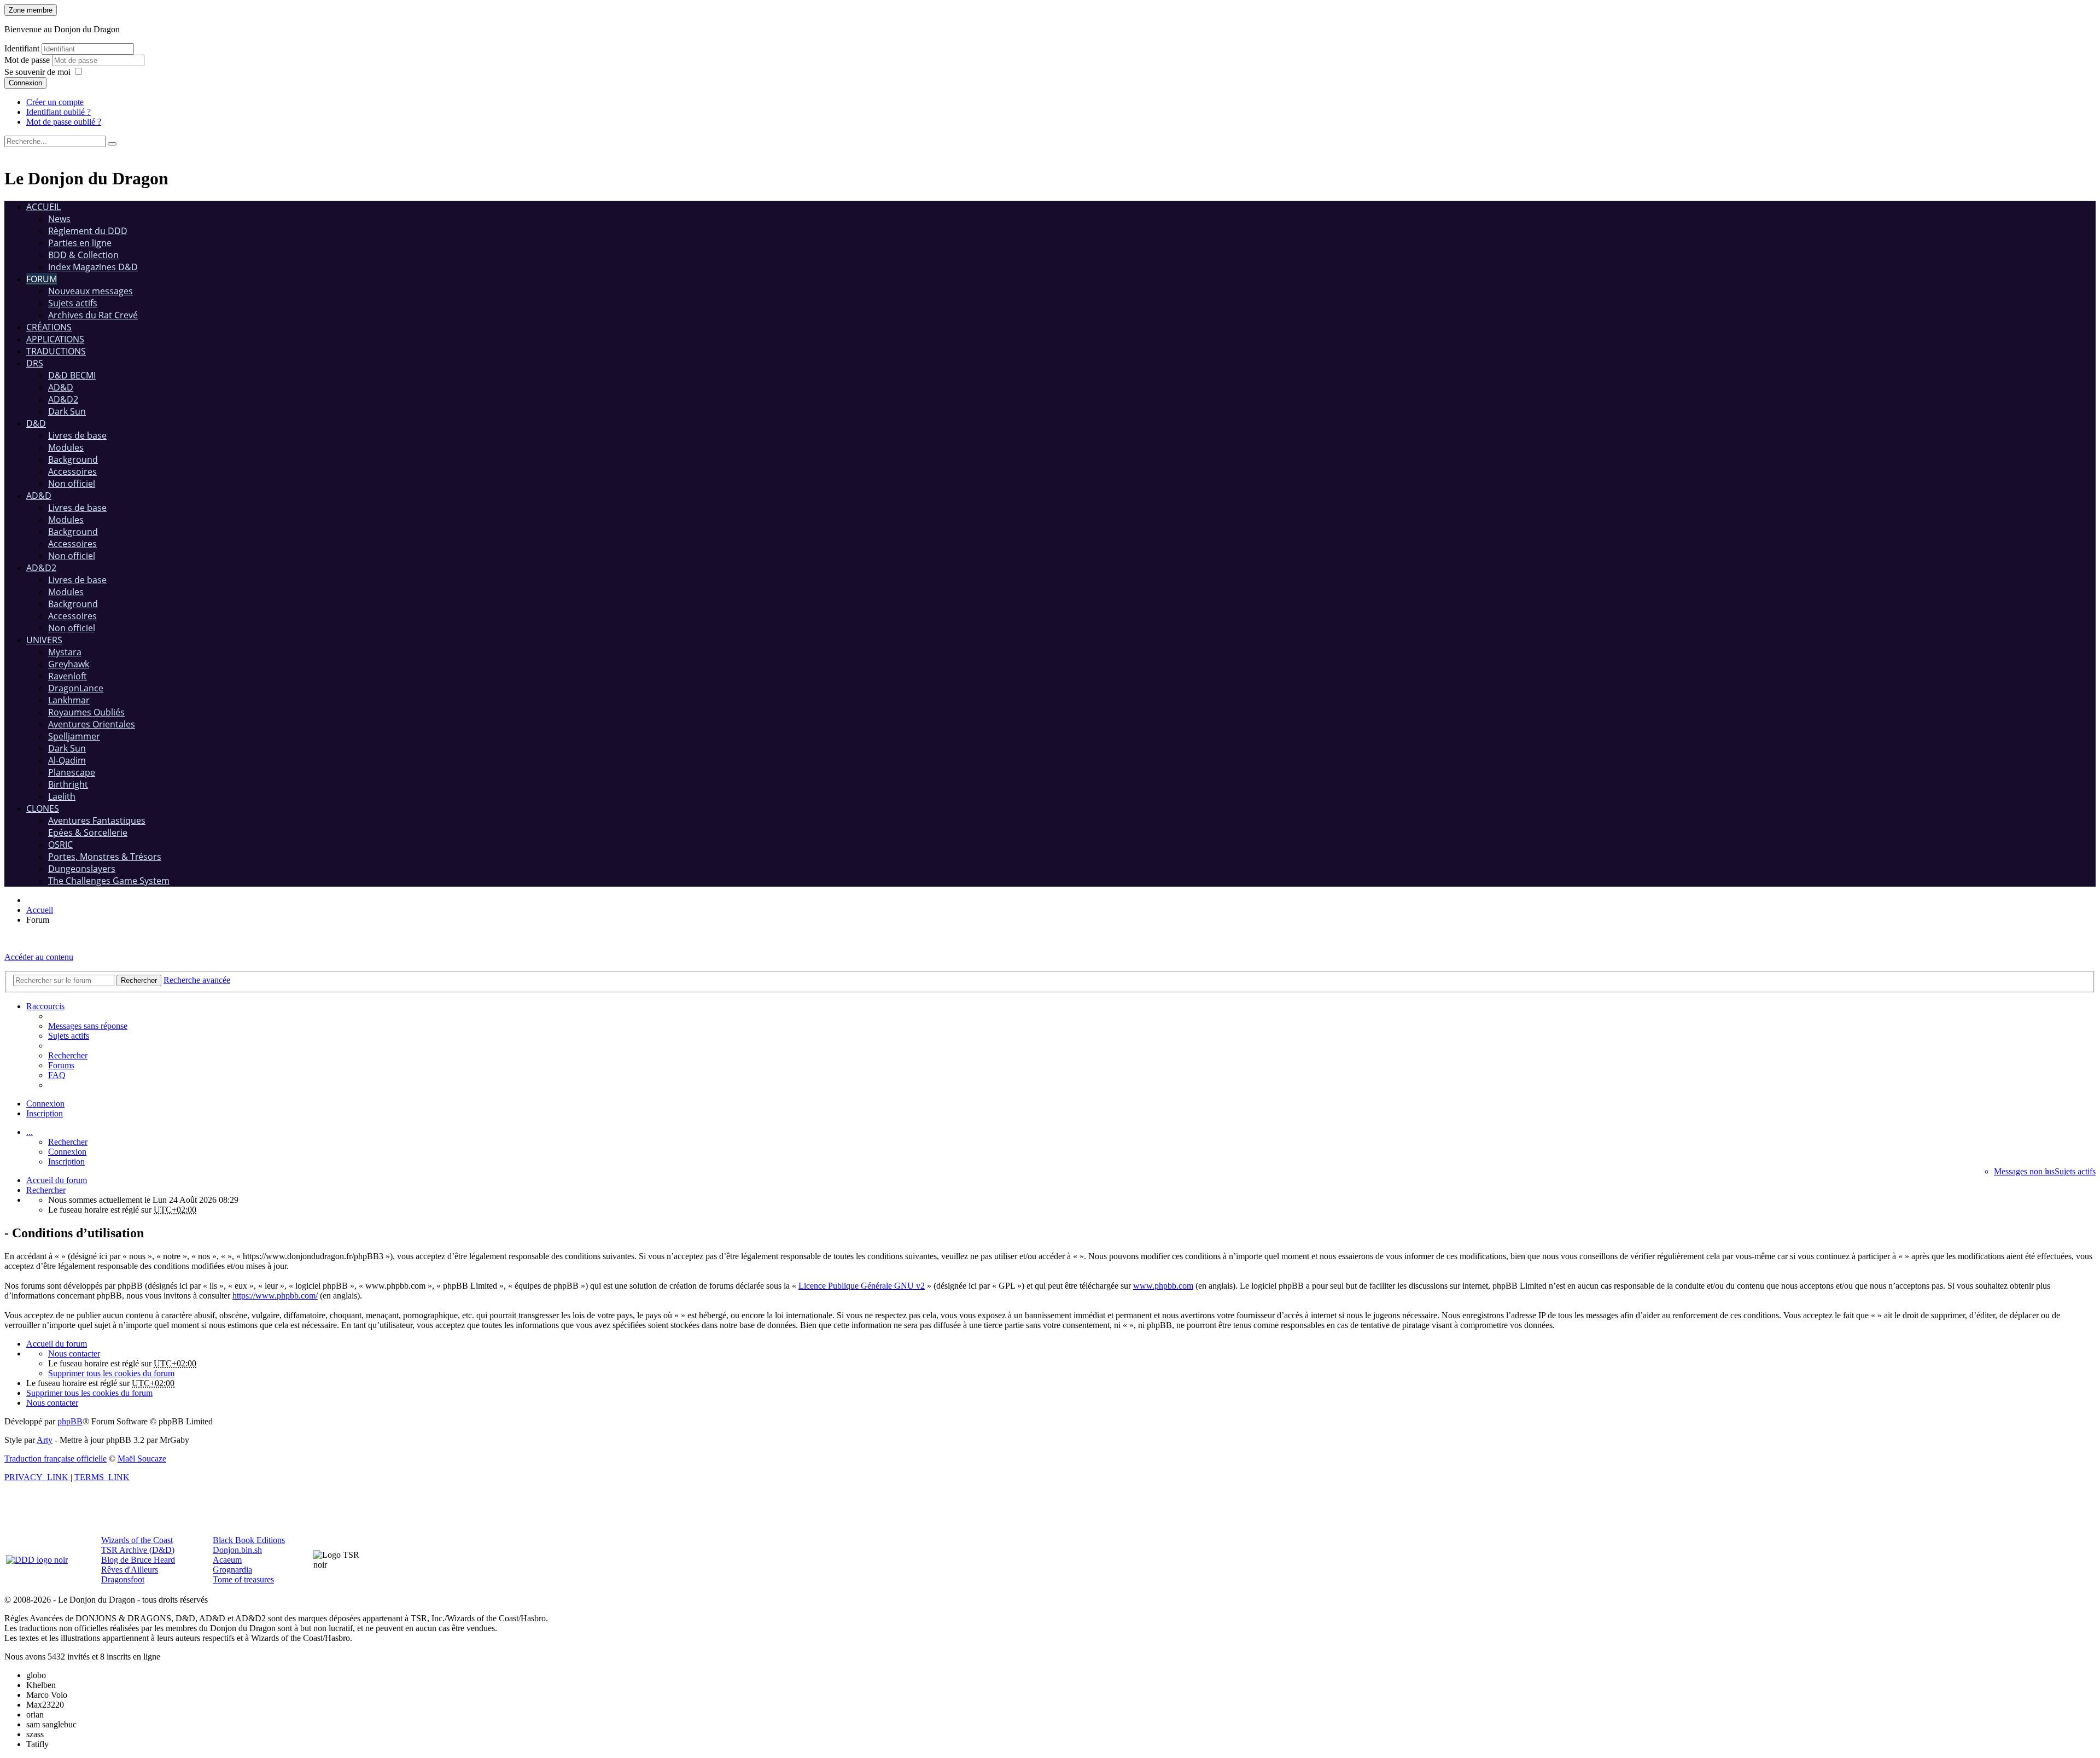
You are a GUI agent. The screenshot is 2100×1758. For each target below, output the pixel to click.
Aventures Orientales (92, 724)
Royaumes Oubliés (86, 712)
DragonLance (76, 688)
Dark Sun (67, 411)
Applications (55, 339)
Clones (43, 808)
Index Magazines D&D (93, 267)
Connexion (25, 83)
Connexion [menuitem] (45, 1104)
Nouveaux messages (91, 291)
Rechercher (68, 1142)
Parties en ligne (80, 243)
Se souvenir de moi (37, 72)
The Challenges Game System (109, 881)
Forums (61, 1065)
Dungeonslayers (82, 869)
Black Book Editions (249, 1540)
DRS (35, 363)
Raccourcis (45, 1006)
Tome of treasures (243, 1579)
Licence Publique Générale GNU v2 (862, 1286)
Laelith (62, 796)
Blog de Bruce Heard (138, 1560)
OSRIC (60, 845)
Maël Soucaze (142, 1459)
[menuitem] (88, 1026)
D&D (36, 423)
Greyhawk (69, 664)
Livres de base (77, 435)
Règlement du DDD (88, 231)
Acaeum (227, 1560)
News (59, 219)
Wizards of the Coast (137, 1540)
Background (73, 459)
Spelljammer (74, 736)
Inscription (66, 1162)
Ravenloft (68, 676)
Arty (45, 1440)
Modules (66, 447)
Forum (42, 279)
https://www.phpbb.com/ (275, 1296)
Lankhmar (69, 700)
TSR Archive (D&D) (138, 1550)
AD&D (61, 387)
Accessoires (72, 471)
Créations (49, 327)
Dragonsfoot (123, 1579)
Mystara (65, 652)
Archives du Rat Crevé (93, 315)
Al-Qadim (67, 760)
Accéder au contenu (39, 957)
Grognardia (232, 1570)
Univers (44, 640)
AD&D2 (63, 399)
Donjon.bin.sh (237, 1550)
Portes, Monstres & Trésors (105, 857)
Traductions (56, 351)
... (30, 1132)
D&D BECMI (72, 375)
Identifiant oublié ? (59, 112)
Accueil (43, 207)
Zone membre (31, 10)
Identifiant (22, 48)
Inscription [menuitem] (45, 1113)
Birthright (68, 784)
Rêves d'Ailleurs (130, 1570)
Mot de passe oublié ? (64, 122)
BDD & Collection (83, 255)
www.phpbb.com (1163, 1286)
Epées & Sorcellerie (88, 833)
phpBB (70, 1421)
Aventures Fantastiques (97, 820)
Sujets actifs (73, 303)
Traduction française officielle (56, 1459)
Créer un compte (55, 102)
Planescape (72, 772)
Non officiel (72, 484)
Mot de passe (28, 60)
